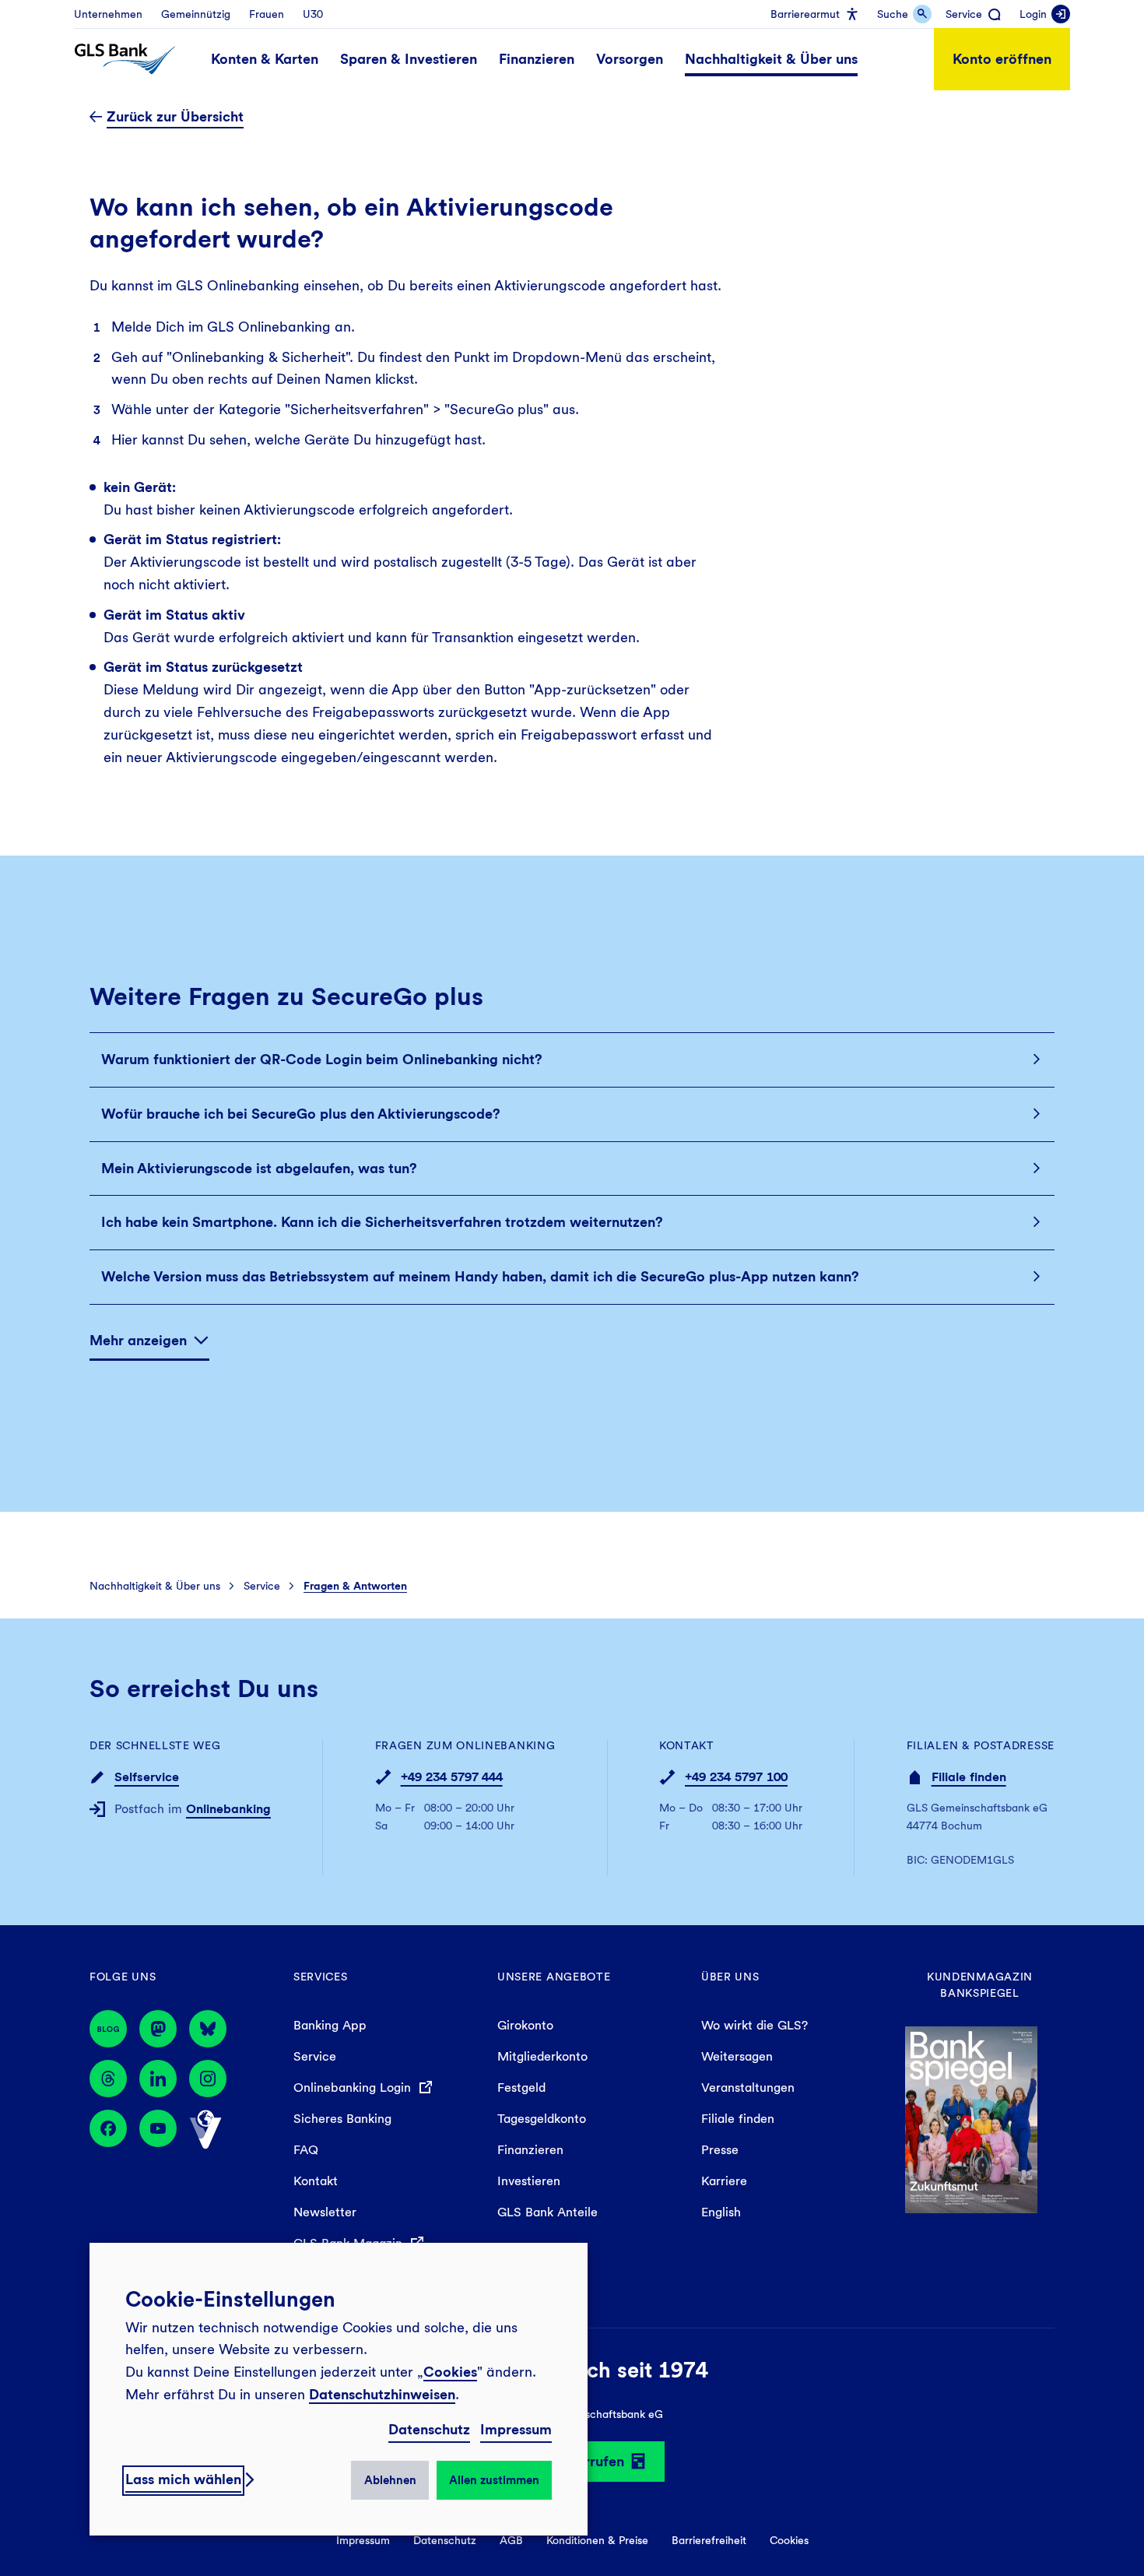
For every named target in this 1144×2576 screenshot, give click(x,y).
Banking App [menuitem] (330, 2025)
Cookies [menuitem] (789, 2540)
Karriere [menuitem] (724, 2181)
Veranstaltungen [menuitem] (748, 2088)
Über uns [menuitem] (730, 1977)
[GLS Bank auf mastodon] (158, 2029)
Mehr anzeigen (138, 1340)
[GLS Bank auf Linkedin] (158, 2079)
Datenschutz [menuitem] (445, 2540)
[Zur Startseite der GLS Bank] (125, 59)
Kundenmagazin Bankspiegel (980, 1985)
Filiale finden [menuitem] (738, 2119)
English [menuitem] (721, 2212)
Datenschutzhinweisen (382, 2394)
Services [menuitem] (321, 1977)
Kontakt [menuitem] (316, 2181)
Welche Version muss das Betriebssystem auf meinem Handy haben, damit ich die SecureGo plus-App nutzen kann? (480, 1276)
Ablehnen (390, 2480)
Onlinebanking (228, 1809)
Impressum (516, 2429)
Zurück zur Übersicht (175, 116)
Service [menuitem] (315, 2056)
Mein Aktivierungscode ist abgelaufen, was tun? (259, 1168)
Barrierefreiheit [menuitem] (709, 2540)
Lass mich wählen (183, 2479)
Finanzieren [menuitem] (530, 2150)
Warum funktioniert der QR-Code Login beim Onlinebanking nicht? (322, 1059)
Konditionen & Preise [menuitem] (597, 2540)
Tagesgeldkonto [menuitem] (542, 2119)
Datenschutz (429, 2429)
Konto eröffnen (1002, 59)
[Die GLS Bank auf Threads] (108, 2079)
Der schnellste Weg (155, 1745)
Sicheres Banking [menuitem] (342, 2119)
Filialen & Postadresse (981, 1745)
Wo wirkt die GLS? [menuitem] (754, 2025)
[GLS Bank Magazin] (108, 2029)
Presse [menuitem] (720, 2150)
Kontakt (687, 1745)
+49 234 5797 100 (736, 1777)
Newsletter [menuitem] (325, 2212)
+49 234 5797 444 (452, 1777)
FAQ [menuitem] (306, 2150)
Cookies (450, 2372)
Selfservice (147, 1777)
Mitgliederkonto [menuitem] (542, 2056)
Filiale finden (969, 1777)
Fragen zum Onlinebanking (465, 1745)
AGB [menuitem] (511, 2540)
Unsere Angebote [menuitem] (554, 1977)
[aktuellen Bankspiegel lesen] (971, 2118)
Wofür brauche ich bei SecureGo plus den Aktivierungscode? (301, 1114)
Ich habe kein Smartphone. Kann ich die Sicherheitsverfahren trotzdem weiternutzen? (382, 1222)
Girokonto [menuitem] (525, 2025)
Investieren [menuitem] (529, 2181)
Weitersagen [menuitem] (737, 2056)
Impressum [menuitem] (363, 2540)
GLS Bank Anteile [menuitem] (547, 2212)
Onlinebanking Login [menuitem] (354, 2088)
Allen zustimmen (494, 2480)
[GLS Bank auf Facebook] (108, 2130)
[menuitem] (108, 14)
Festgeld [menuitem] (521, 2088)
